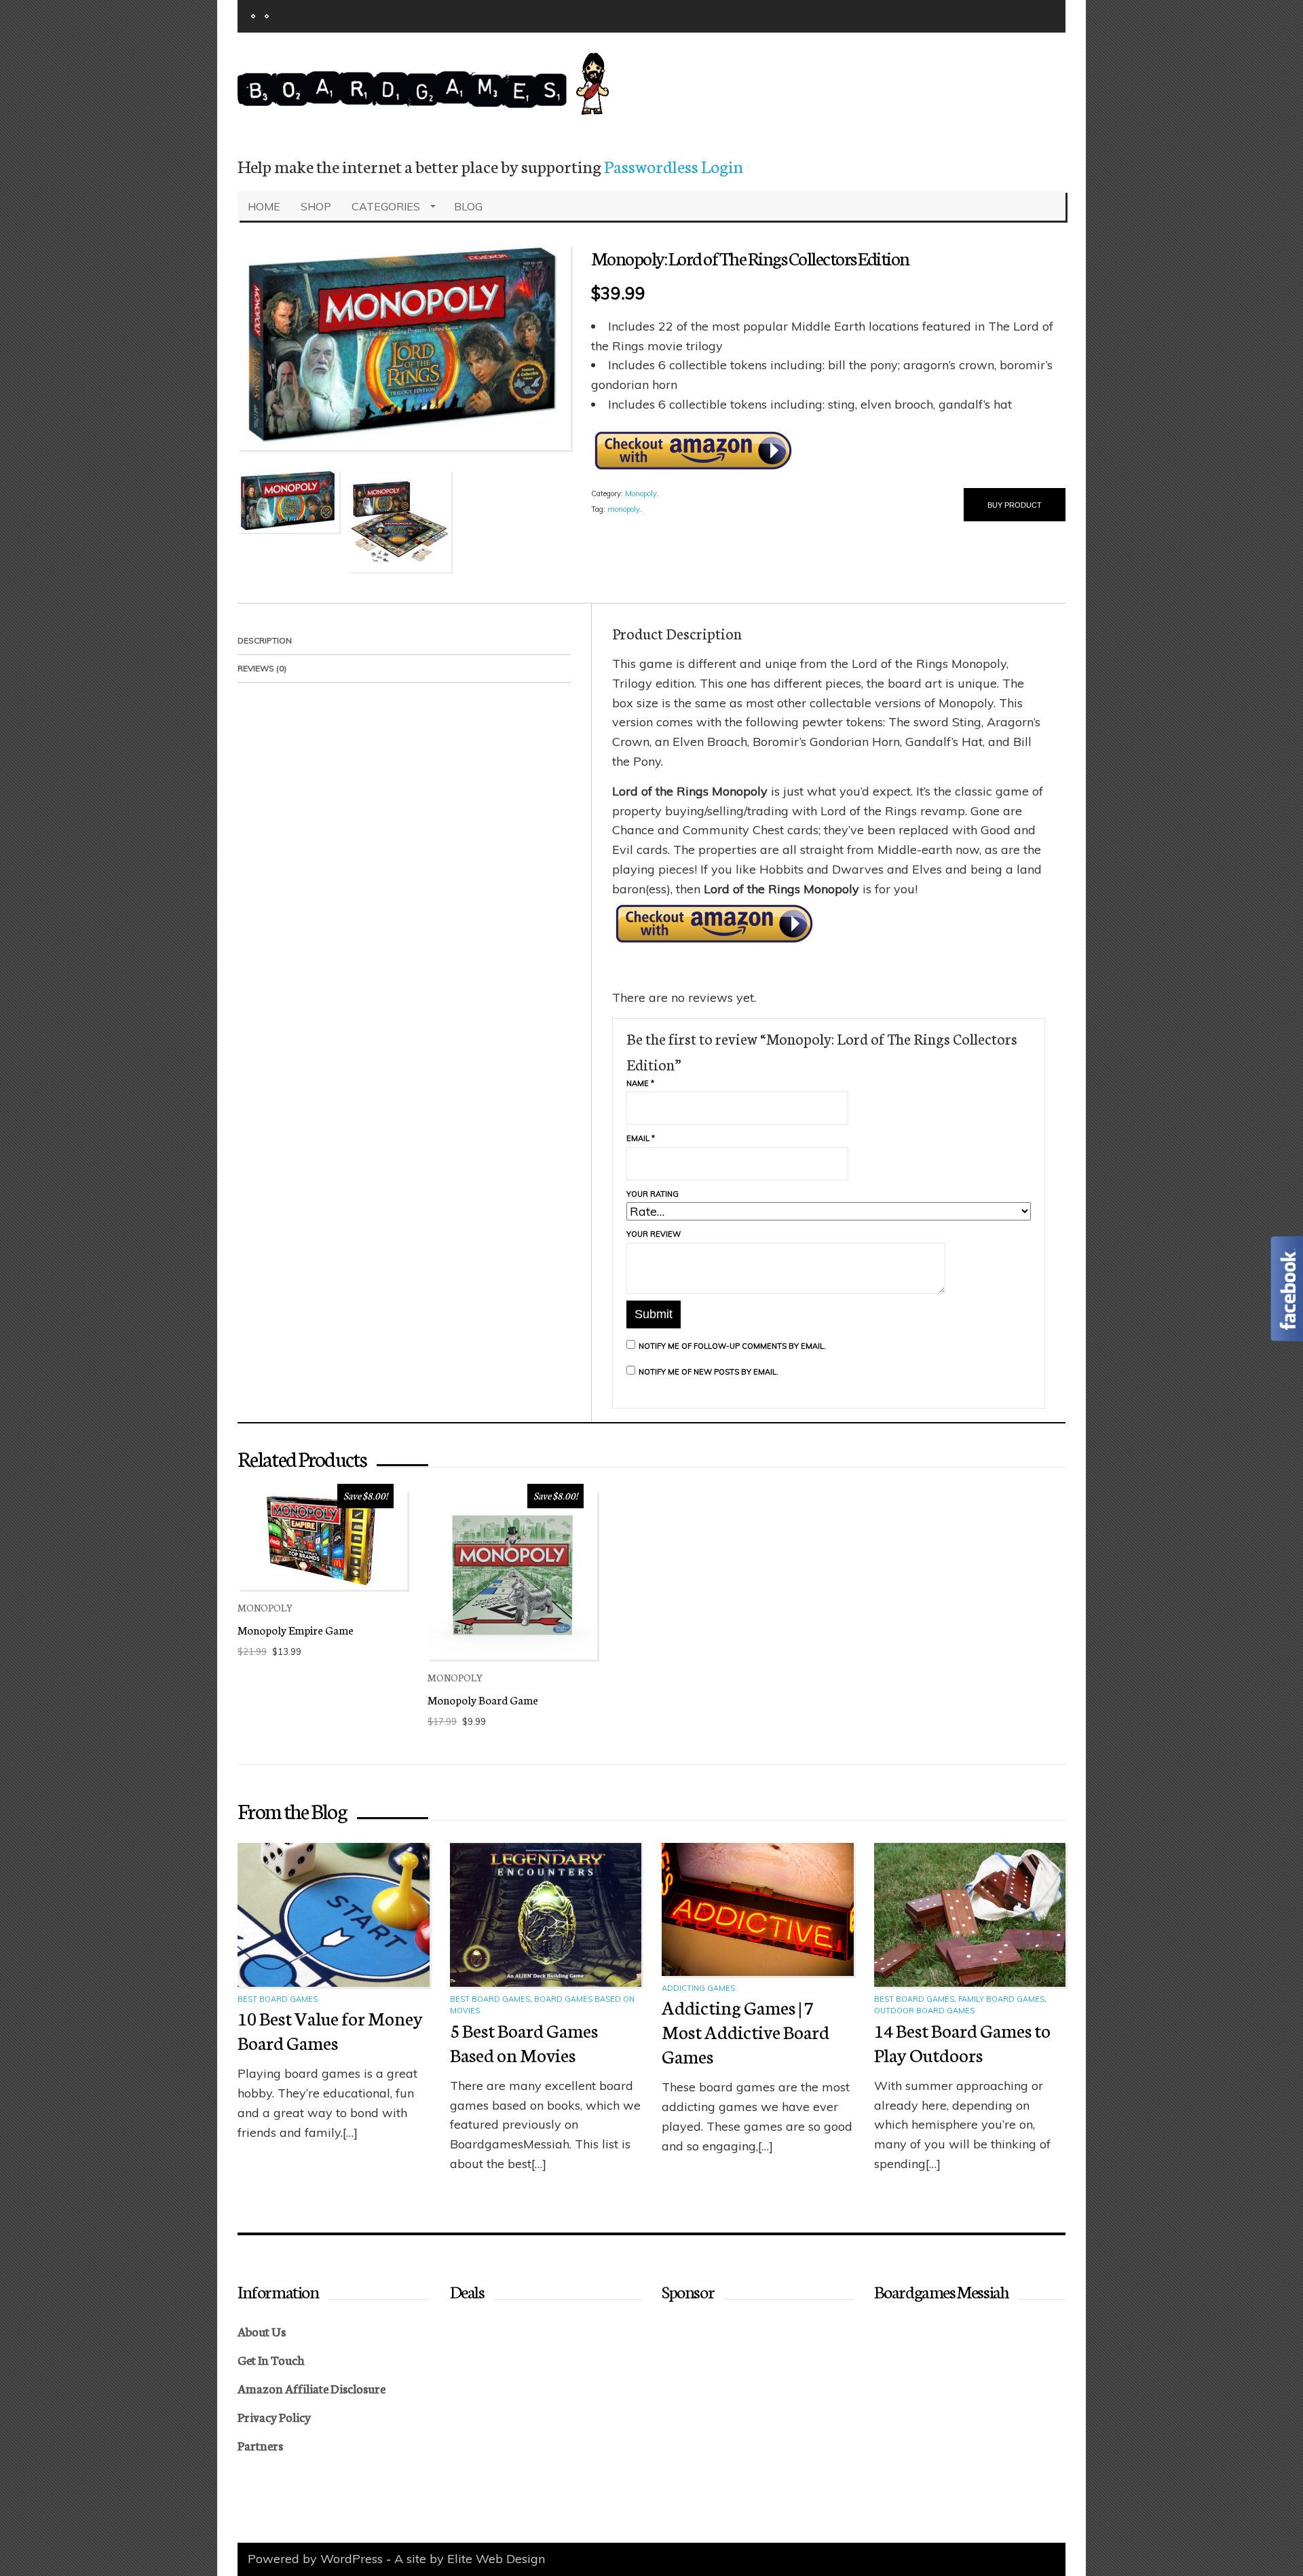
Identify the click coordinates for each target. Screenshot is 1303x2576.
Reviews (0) (262, 668)
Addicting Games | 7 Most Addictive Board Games (745, 2031)
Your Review (654, 1234)
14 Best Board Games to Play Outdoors (962, 2042)
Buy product (1015, 505)
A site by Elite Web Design (470, 2559)
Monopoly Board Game (483, 1699)
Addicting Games (698, 1988)
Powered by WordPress (315, 2559)
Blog (468, 206)
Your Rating (653, 1194)
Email (641, 1138)
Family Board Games (1001, 1999)
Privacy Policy (274, 2416)
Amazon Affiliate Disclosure (311, 2388)
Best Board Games (278, 1999)
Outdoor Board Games (924, 2011)
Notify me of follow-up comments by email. (732, 1346)
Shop (316, 206)
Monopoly (641, 493)
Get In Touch (271, 2359)
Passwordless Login (674, 166)
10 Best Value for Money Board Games (330, 2030)
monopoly (624, 509)
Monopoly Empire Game (296, 1629)
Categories (386, 206)
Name (640, 1083)
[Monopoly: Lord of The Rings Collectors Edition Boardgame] (404, 347)
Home (264, 206)
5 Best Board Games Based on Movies (524, 2042)
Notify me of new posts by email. (709, 1372)
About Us (262, 2331)
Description (265, 640)
